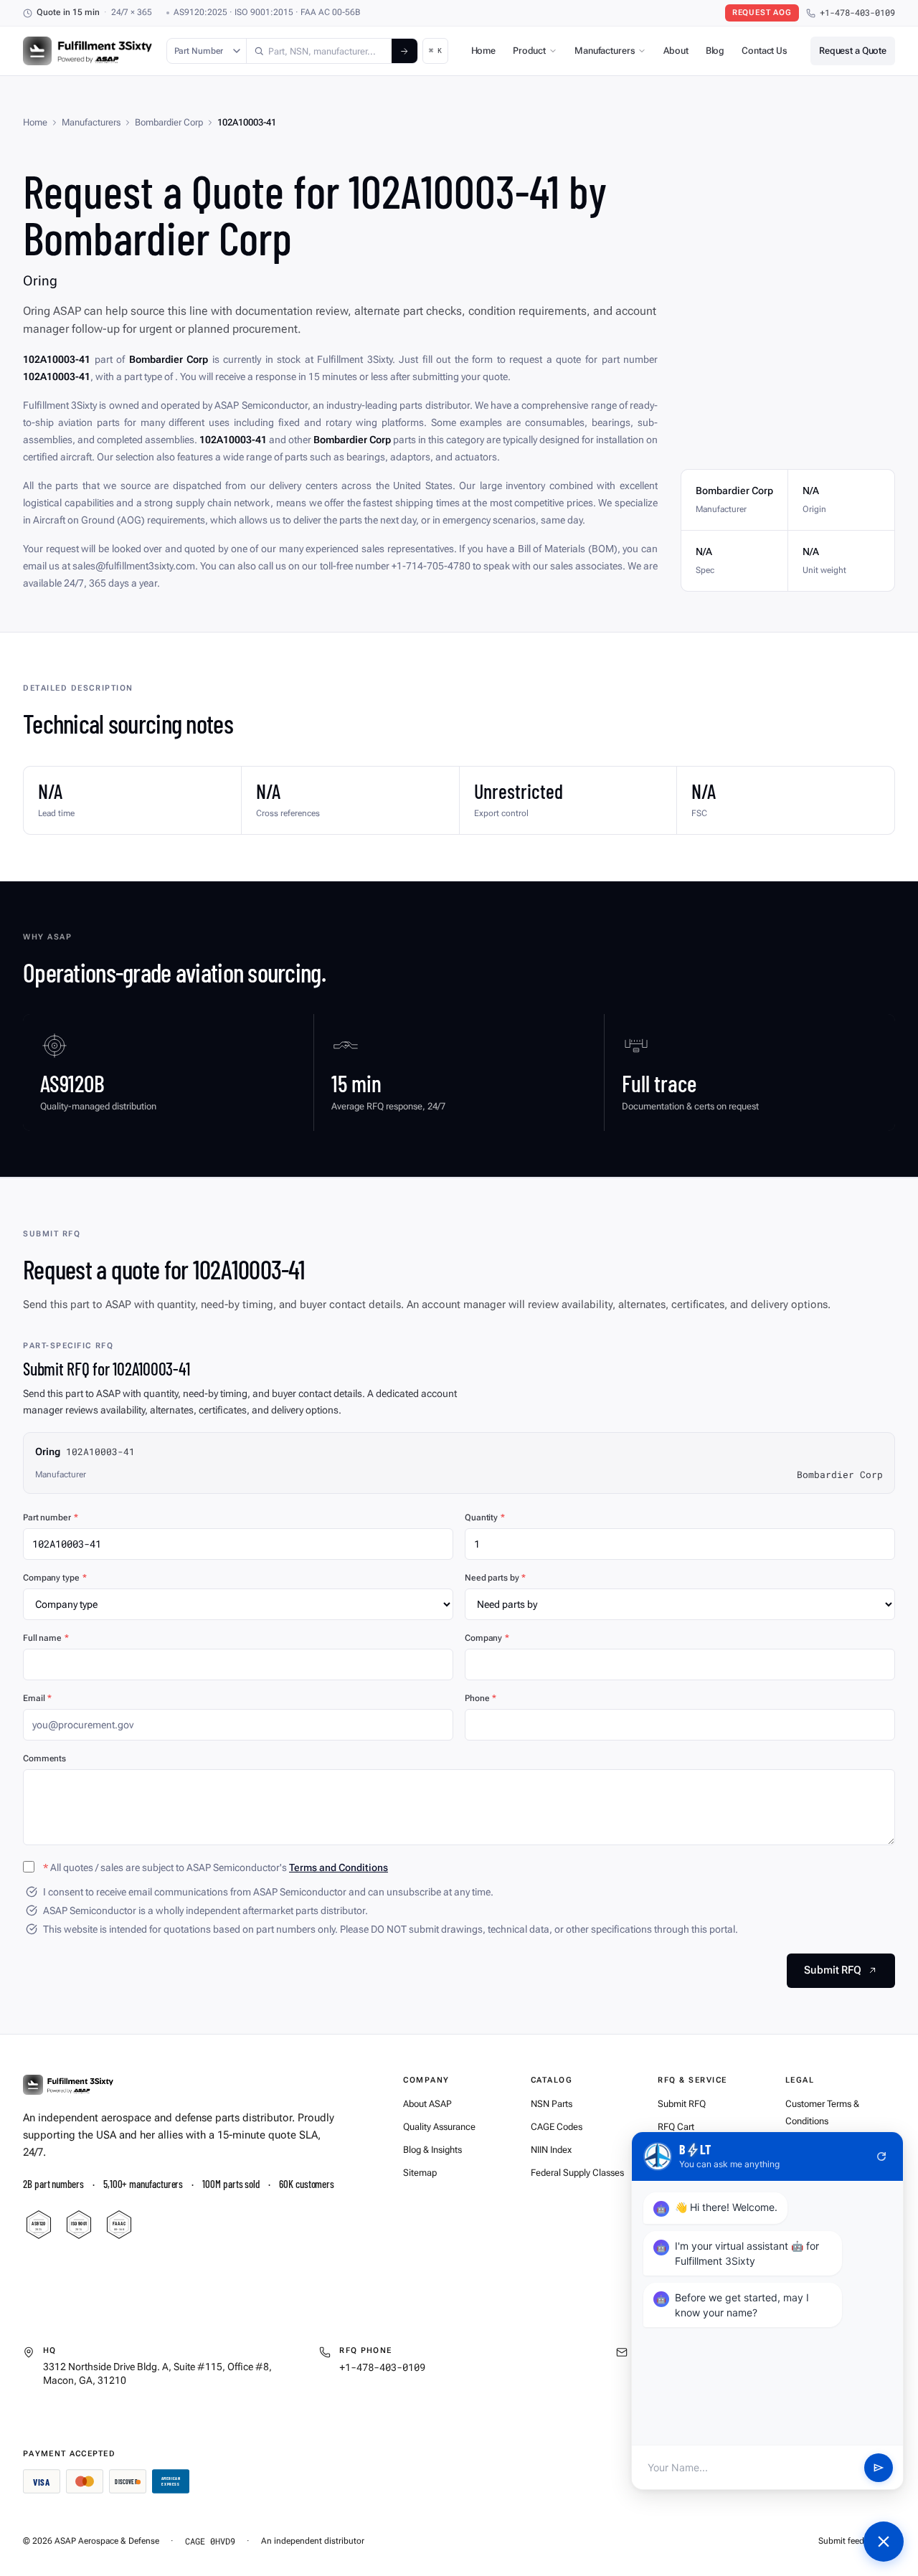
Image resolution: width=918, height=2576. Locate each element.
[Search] (404, 51)
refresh (881, 2156)
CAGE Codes (557, 2127)
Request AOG (762, 13)
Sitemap (420, 2173)
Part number (51, 1517)
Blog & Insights (432, 2150)
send (879, 2468)
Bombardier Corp (169, 122)
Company (487, 1638)
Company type (55, 1578)
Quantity (485, 1517)
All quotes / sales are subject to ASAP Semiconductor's (216, 1867)
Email (37, 1698)
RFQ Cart (676, 2127)
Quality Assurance (439, 2127)
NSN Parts (552, 2104)
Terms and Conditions (339, 1867)
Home (483, 51)
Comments (44, 1758)
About (676, 51)
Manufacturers (605, 51)
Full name (46, 1638)
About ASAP (427, 2104)
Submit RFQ (682, 2104)
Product (529, 51)
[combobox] (319, 51)
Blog (715, 51)
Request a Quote (853, 51)
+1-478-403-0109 (857, 13)
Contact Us (765, 51)
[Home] (68, 2085)
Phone (481, 1698)
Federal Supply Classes (577, 2173)
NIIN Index (551, 2150)
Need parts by (495, 1578)
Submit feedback (850, 2541)
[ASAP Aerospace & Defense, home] (87, 51)
